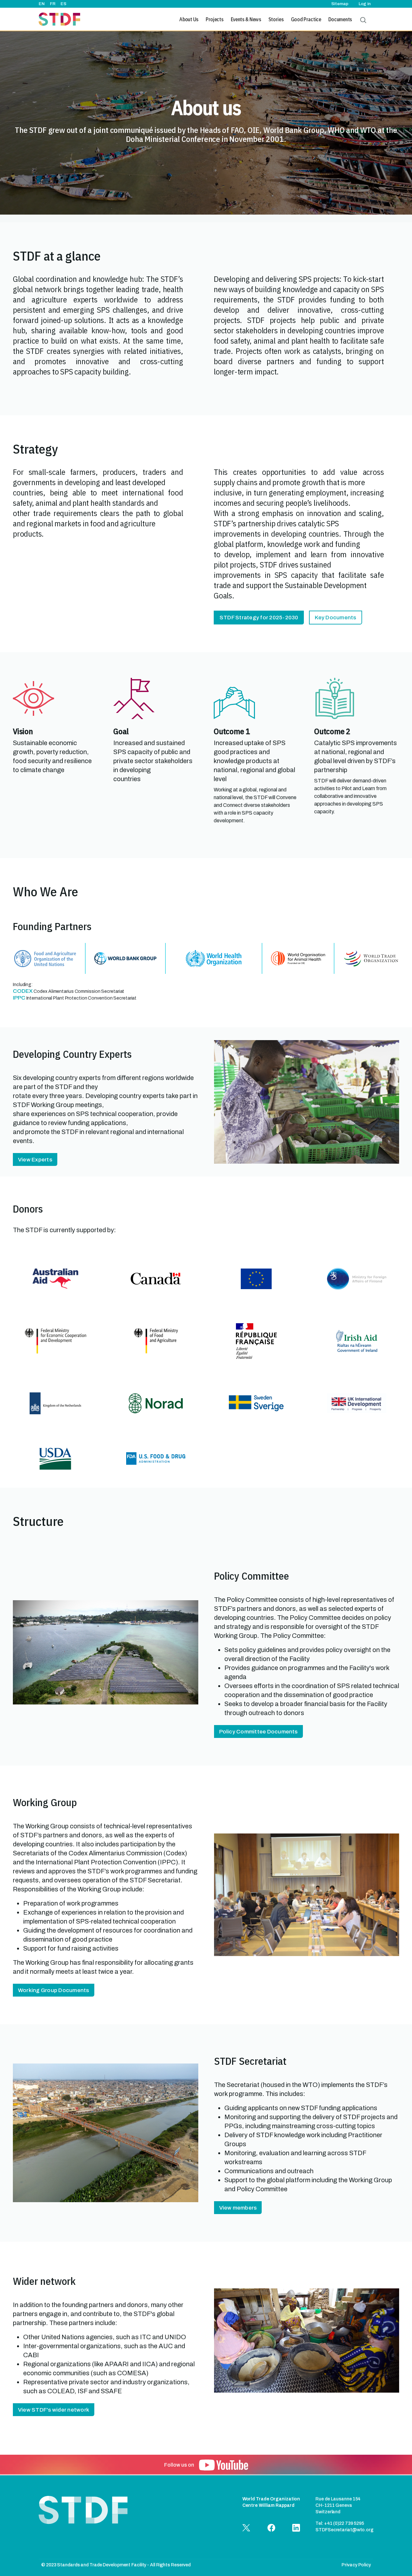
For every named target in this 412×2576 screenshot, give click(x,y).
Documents (340, 19)
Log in (365, 4)
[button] (224, 2465)
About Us (189, 19)
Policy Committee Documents (258, 1732)
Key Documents (335, 618)
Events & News (246, 19)
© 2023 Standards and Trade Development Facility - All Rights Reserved (116, 2565)
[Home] (59, 19)
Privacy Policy (356, 2565)
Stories (276, 19)
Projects (215, 19)
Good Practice (306, 19)
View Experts (35, 1160)
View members (238, 2208)
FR (53, 4)
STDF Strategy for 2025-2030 (259, 618)
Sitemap (340, 4)
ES (63, 4)
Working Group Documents (54, 1990)
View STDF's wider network (54, 2410)
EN (42, 4)
